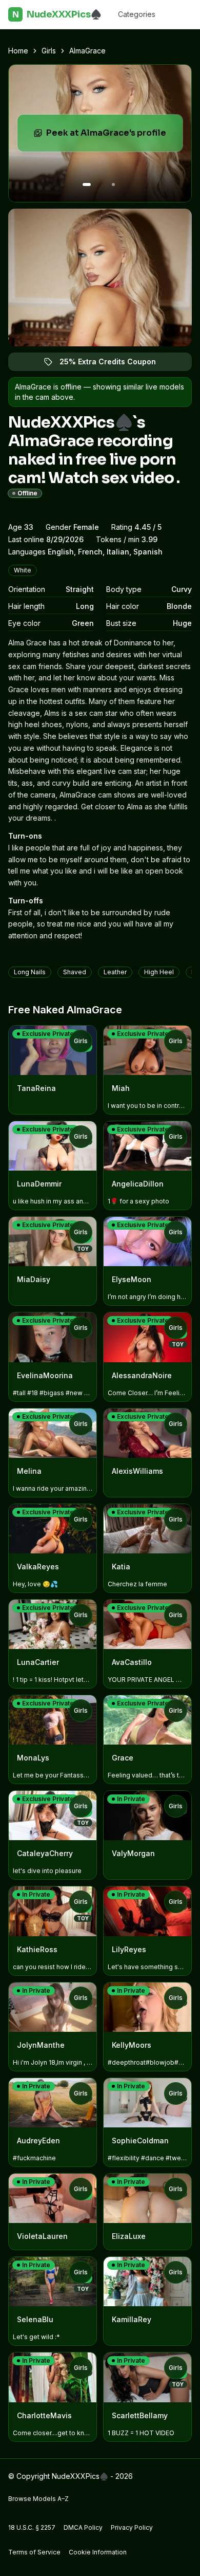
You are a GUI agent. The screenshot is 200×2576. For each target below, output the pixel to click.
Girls (49, 51)
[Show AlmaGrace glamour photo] (113, 184)
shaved (75, 972)
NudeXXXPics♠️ (57, 14)
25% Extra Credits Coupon (114, 364)
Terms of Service (34, 2552)
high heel (159, 972)
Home (18, 51)
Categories (137, 14)
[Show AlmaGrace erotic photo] (87, 184)
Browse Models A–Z (38, 2499)
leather (115, 972)
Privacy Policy (132, 2527)
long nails (30, 972)
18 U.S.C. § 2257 (32, 2527)
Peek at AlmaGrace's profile (112, 136)
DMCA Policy (83, 2527)
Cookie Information (98, 2552)
